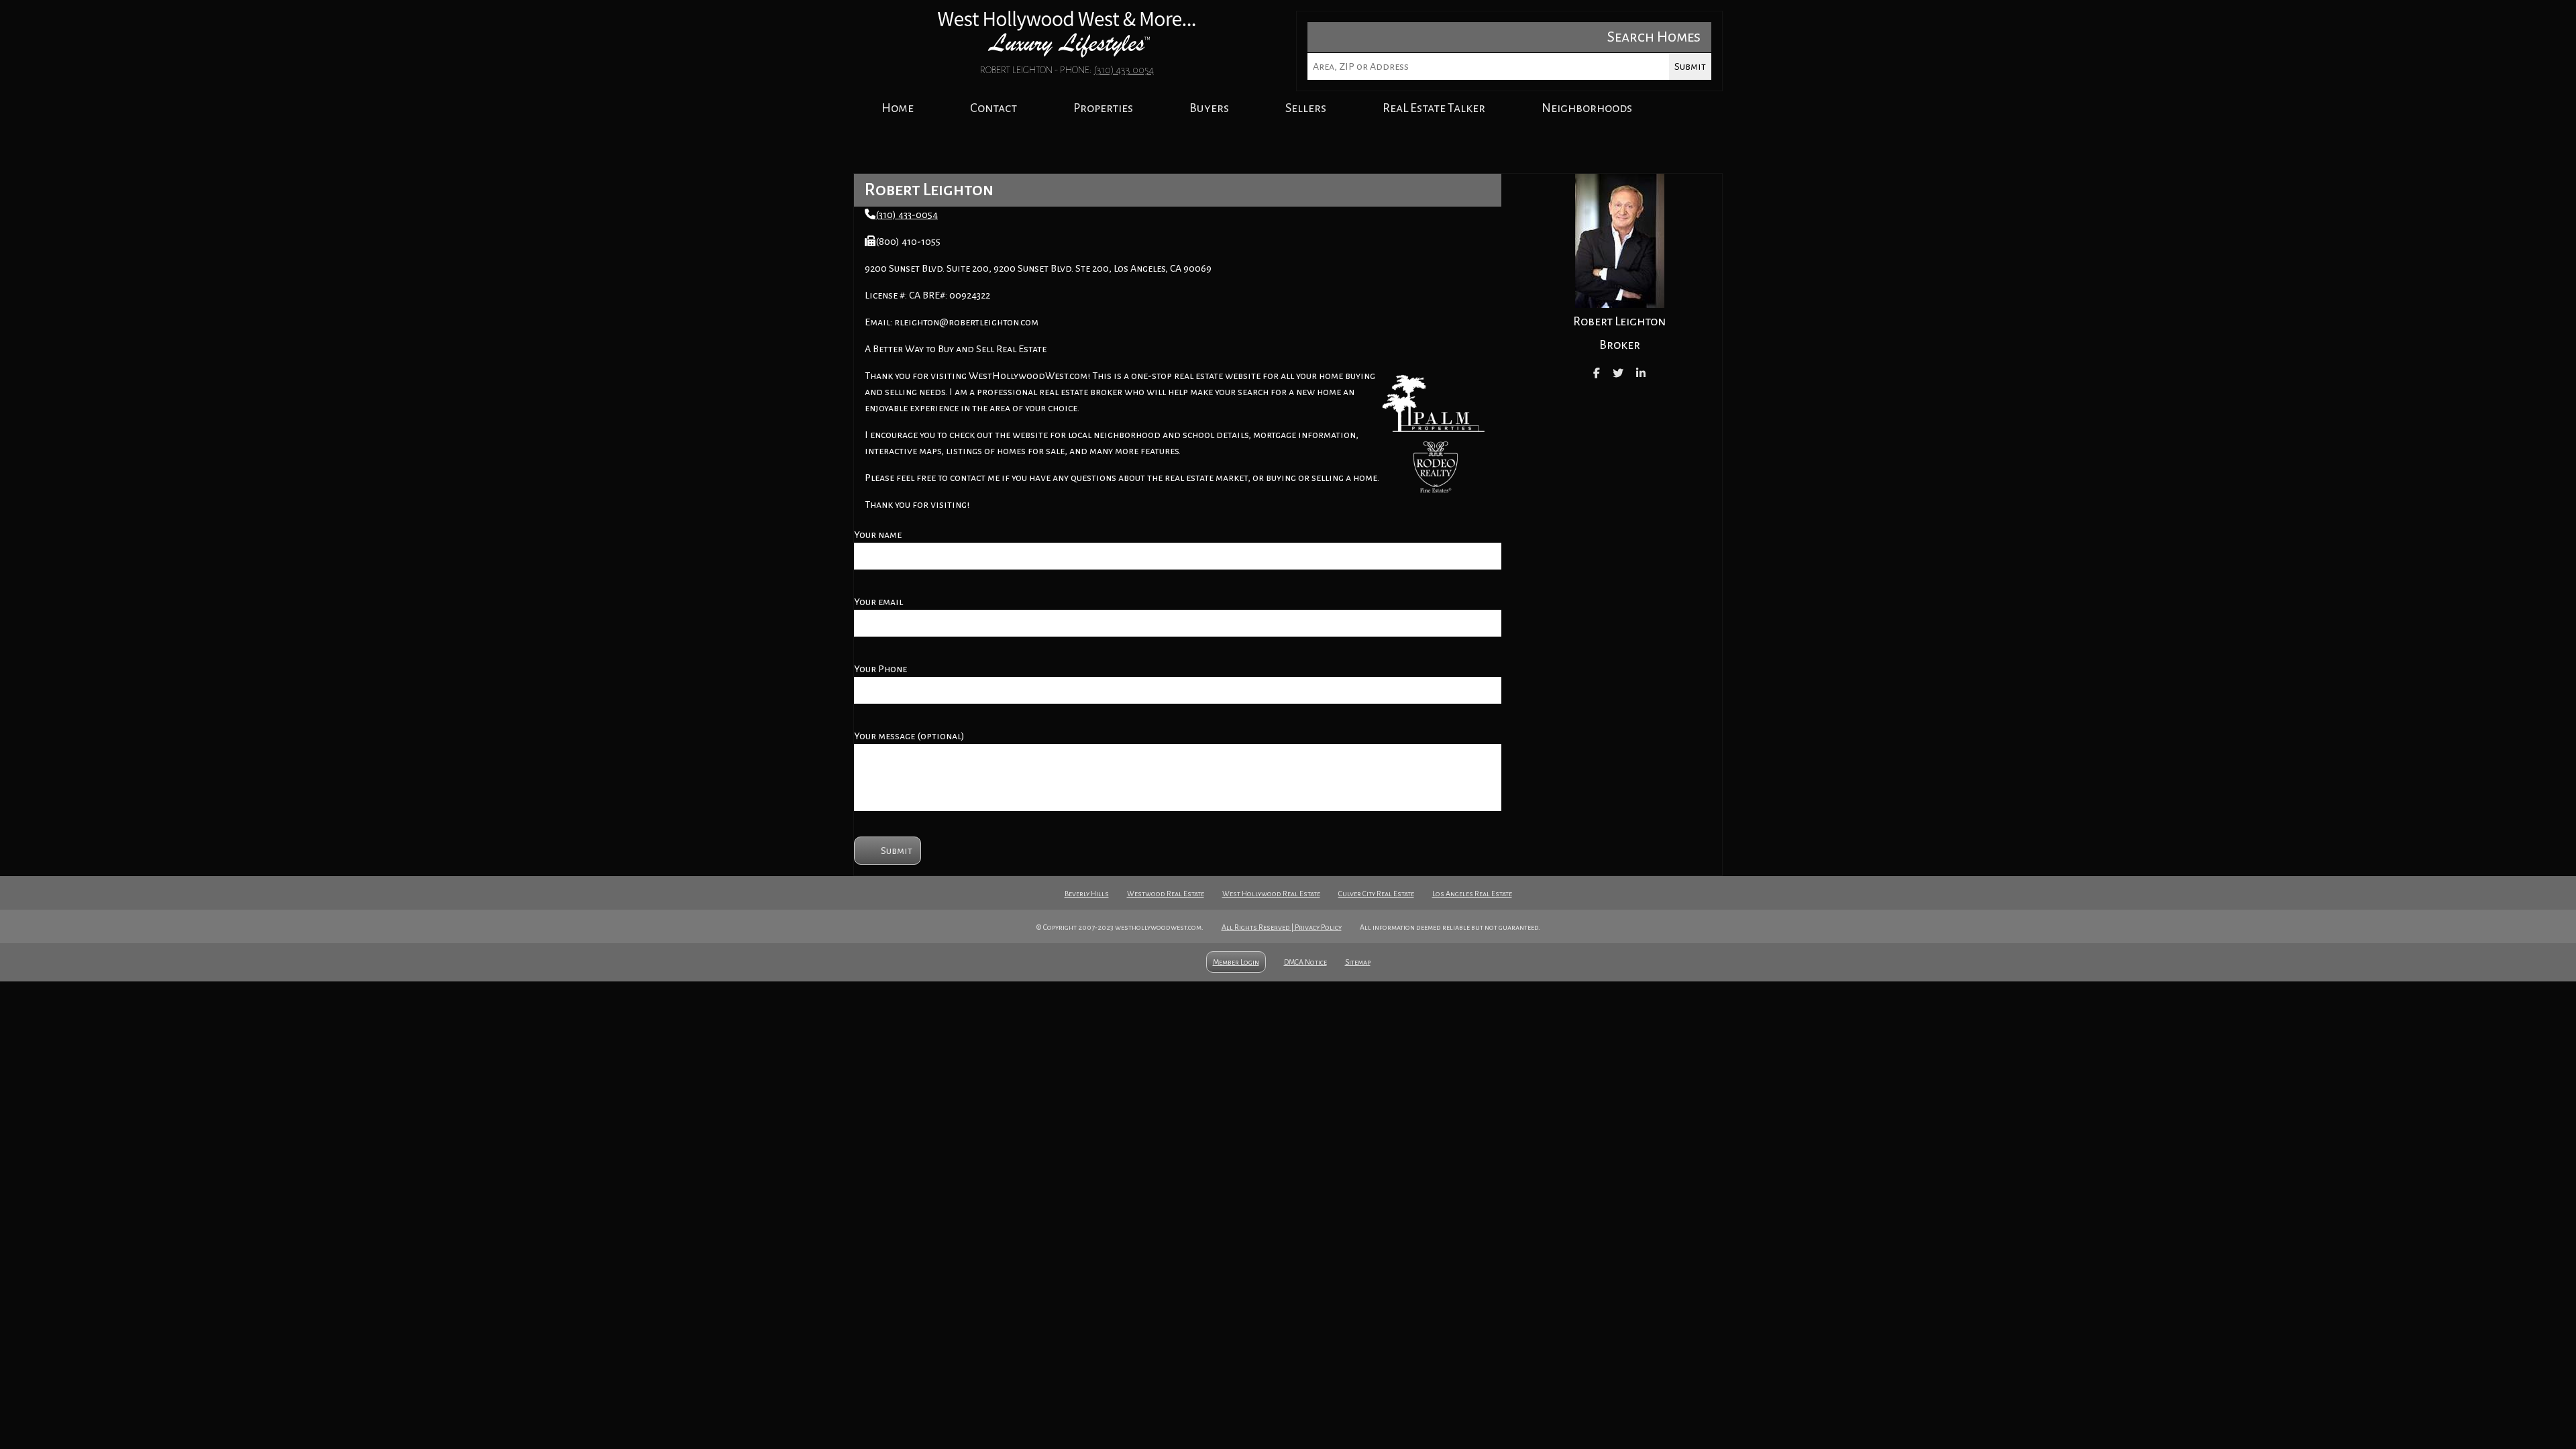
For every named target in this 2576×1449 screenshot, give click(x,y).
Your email (878, 602)
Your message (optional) (909, 736)
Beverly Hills (1087, 894)
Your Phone (880, 669)
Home (898, 108)
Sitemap (1358, 962)
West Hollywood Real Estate (1271, 894)
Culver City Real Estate (1376, 894)
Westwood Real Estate (1166, 894)
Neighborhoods (1587, 108)
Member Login (1236, 962)
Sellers (1306, 108)
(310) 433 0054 (1124, 70)
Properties (1103, 108)
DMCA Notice (1305, 962)
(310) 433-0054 (907, 215)
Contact (994, 108)
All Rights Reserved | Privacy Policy (1282, 927)
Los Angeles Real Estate (1472, 894)
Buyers (1209, 108)
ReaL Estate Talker (1434, 108)
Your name (878, 535)
